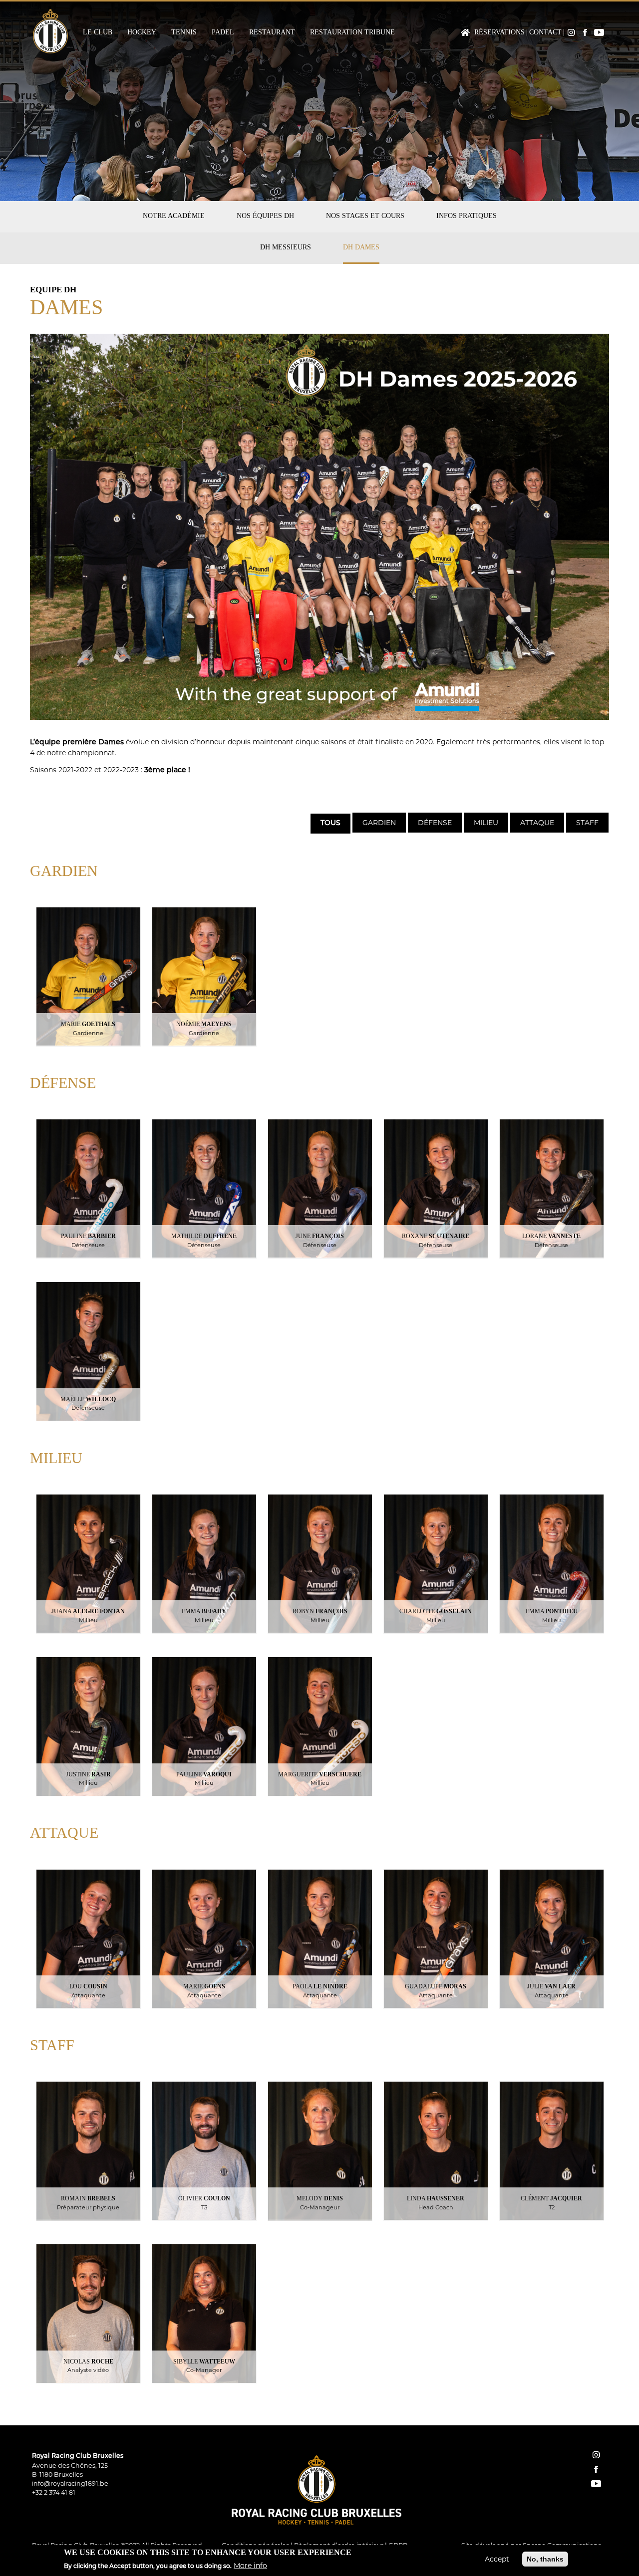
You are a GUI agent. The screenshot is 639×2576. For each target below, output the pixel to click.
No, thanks (545, 2559)
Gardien (379, 823)
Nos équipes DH (265, 216)
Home (465, 32)
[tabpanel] (319, 1629)
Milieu (486, 823)
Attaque (537, 823)
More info (250, 2566)
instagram (596, 2455)
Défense (435, 823)
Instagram (571, 32)
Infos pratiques (467, 216)
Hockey (142, 32)
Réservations (499, 32)
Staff (587, 823)
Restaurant (272, 32)
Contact (545, 32)
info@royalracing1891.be (70, 2483)
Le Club (98, 32)
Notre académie (174, 216)
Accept (497, 2559)
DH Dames (361, 247)
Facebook (585, 32)
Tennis (184, 32)
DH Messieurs (286, 247)
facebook (596, 2469)
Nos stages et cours (365, 216)
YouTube (599, 32)
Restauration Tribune (352, 32)
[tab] (330, 823)
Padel (223, 32)
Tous (330, 823)
